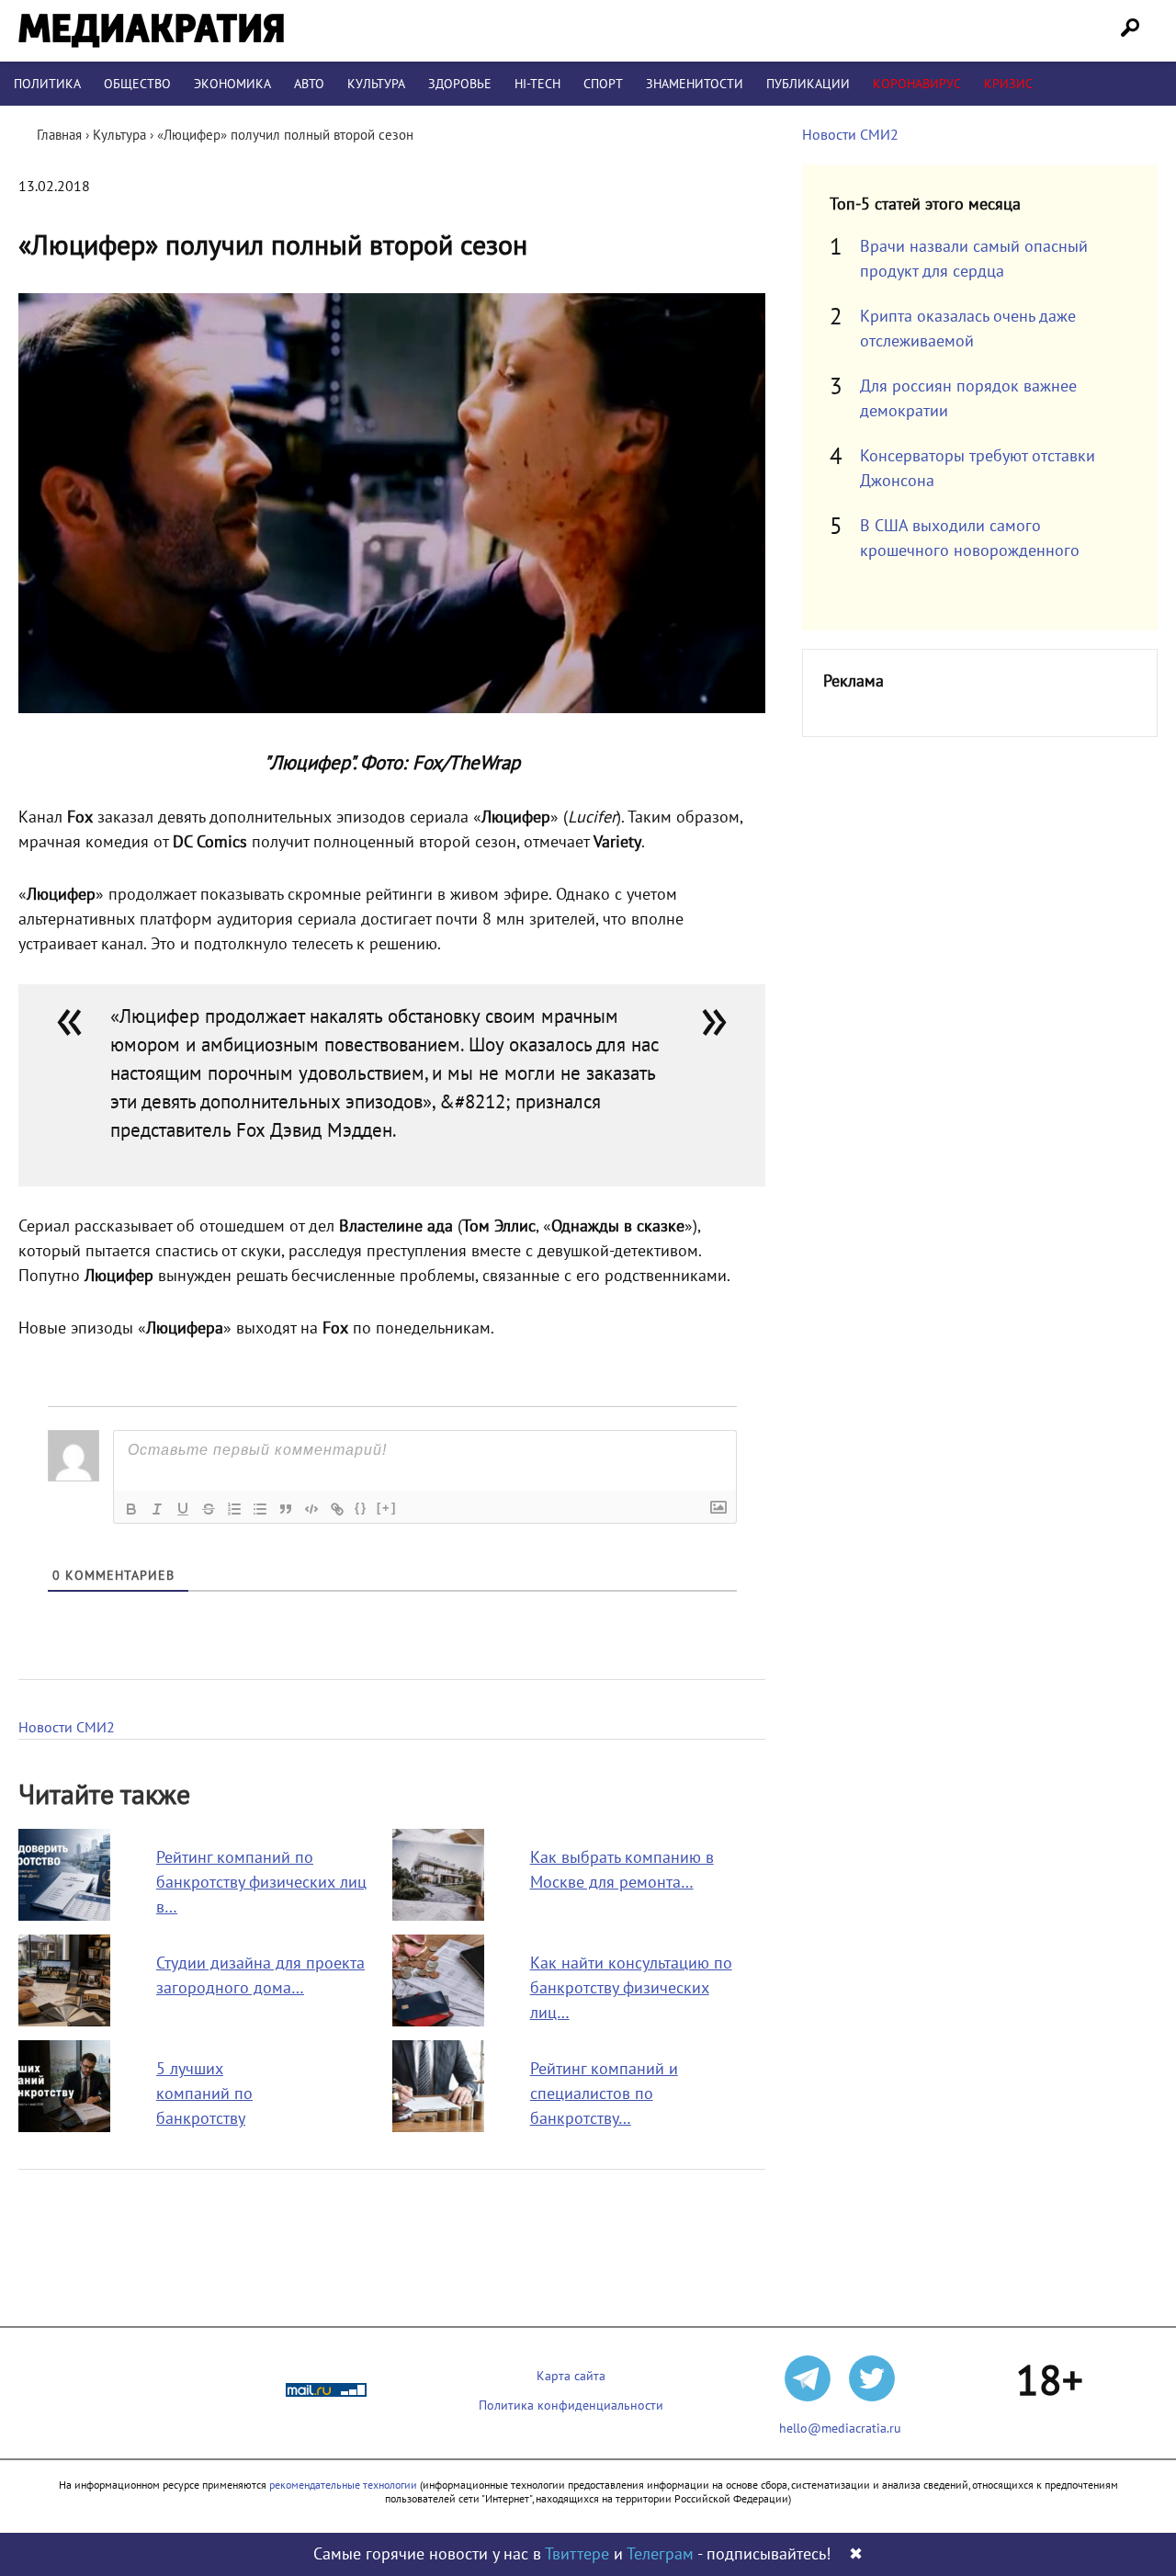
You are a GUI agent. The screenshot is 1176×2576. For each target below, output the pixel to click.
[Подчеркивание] (183, 1509)
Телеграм (660, 2554)
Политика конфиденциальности (571, 2406)
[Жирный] (131, 1509)
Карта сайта (571, 2376)
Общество (137, 84)
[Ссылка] (337, 1509)
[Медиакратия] (151, 31)
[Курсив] (157, 1509)
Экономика (232, 84)
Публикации (808, 84)
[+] (387, 1508)
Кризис (1008, 84)
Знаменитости (695, 84)
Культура (376, 84)
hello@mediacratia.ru (840, 2428)
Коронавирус (917, 84)
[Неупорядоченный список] (260, 1509)
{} (361, 1508)
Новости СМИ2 (67, 1728)
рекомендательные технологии (343, 2485)
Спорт (603, 84)
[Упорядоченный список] (234, 1509)
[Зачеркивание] (209, 1509)
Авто (309, 84)
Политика (47, 84)
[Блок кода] (311, 1509)
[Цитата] (286, 1509)
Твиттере (577, 2554)
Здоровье (460, 84)
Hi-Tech (537, 84)
